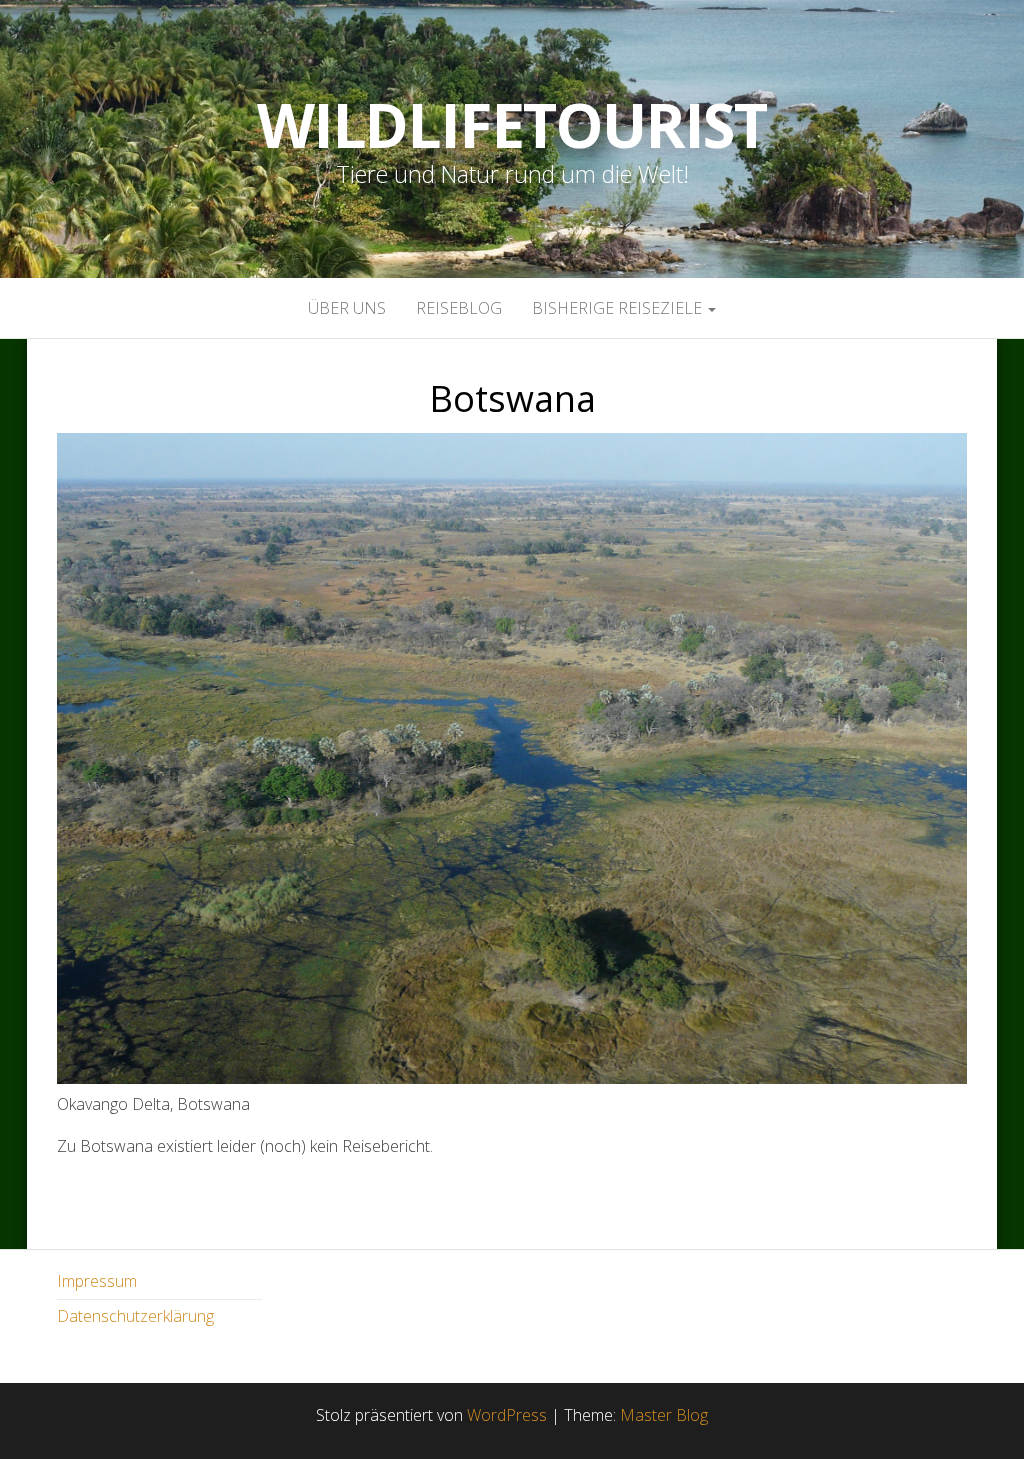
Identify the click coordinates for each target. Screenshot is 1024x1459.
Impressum (97, 1281)
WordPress (507, 1415)
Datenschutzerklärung (135, 1316)
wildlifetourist (512, 125)
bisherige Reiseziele (619, 308)
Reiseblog (459, 308)
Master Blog (664, 1415)
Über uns (347, 308)
